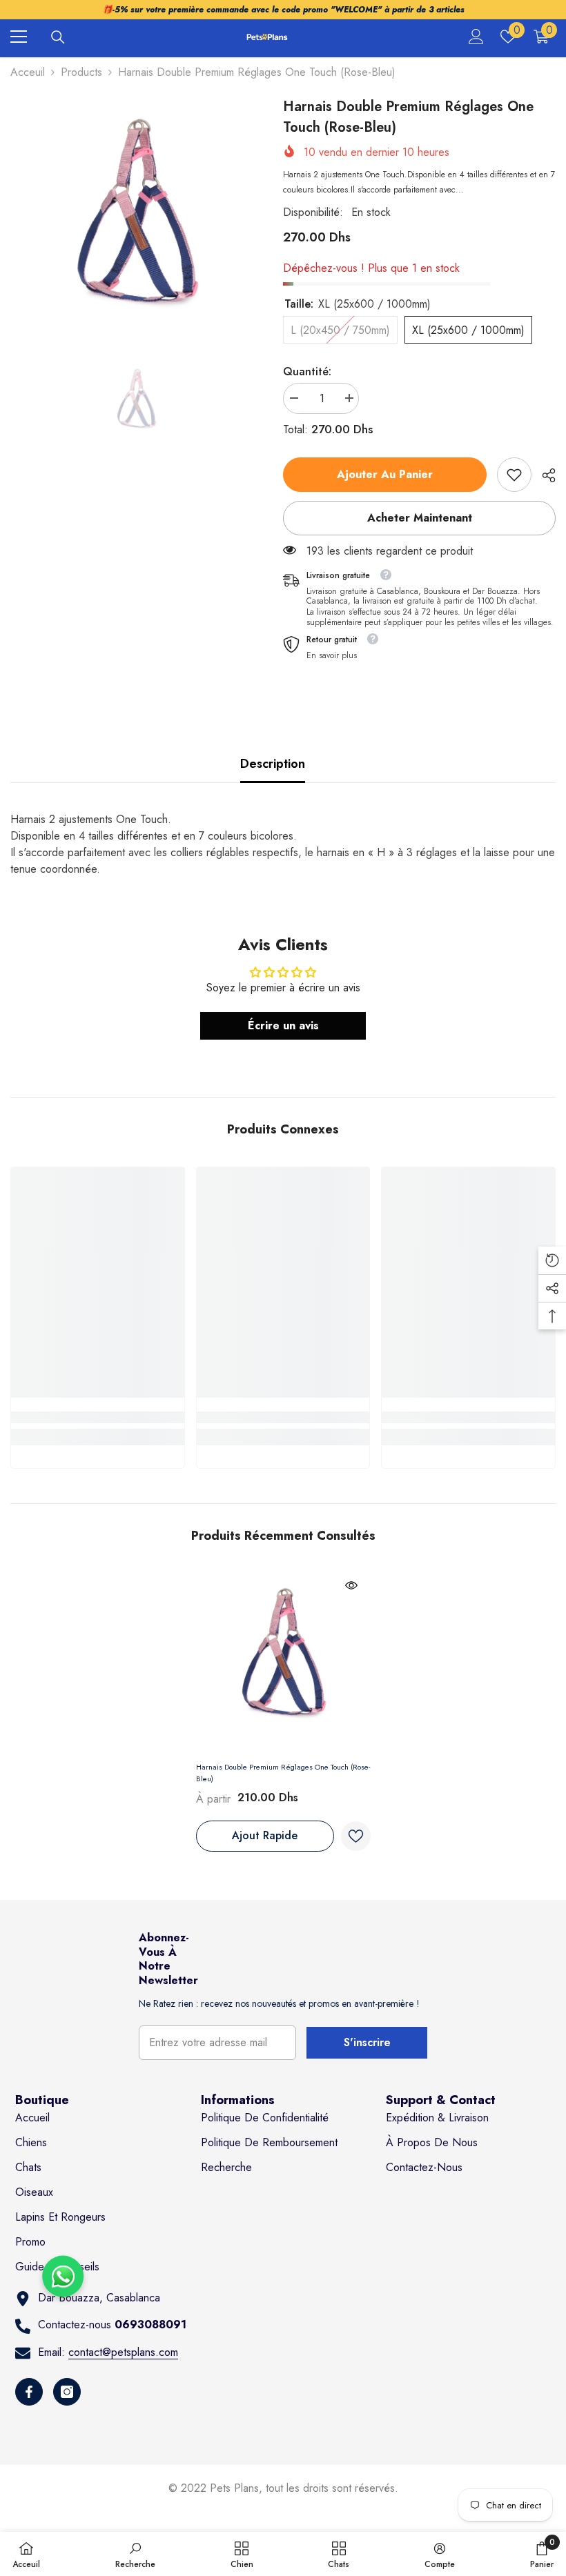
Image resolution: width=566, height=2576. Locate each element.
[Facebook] (29, 2392)
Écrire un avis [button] (283, 1026)
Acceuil (28, 72)
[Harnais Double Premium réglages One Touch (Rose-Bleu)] (283, 1660)
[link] (514, 475)
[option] (136, 222)
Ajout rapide (265, 1835)
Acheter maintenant (420, 518)
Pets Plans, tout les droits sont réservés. (304, 2488)
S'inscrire (367, 2042)
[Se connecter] (476, 37)
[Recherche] (58, 37)
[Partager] (544, 475)
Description (273, 764)
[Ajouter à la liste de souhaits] (356, 1836)
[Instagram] (67, 2392)
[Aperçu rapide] (351, 1585)
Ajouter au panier (385, 474)
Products (81, 72)
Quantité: (307, 371)
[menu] (19, 37)
